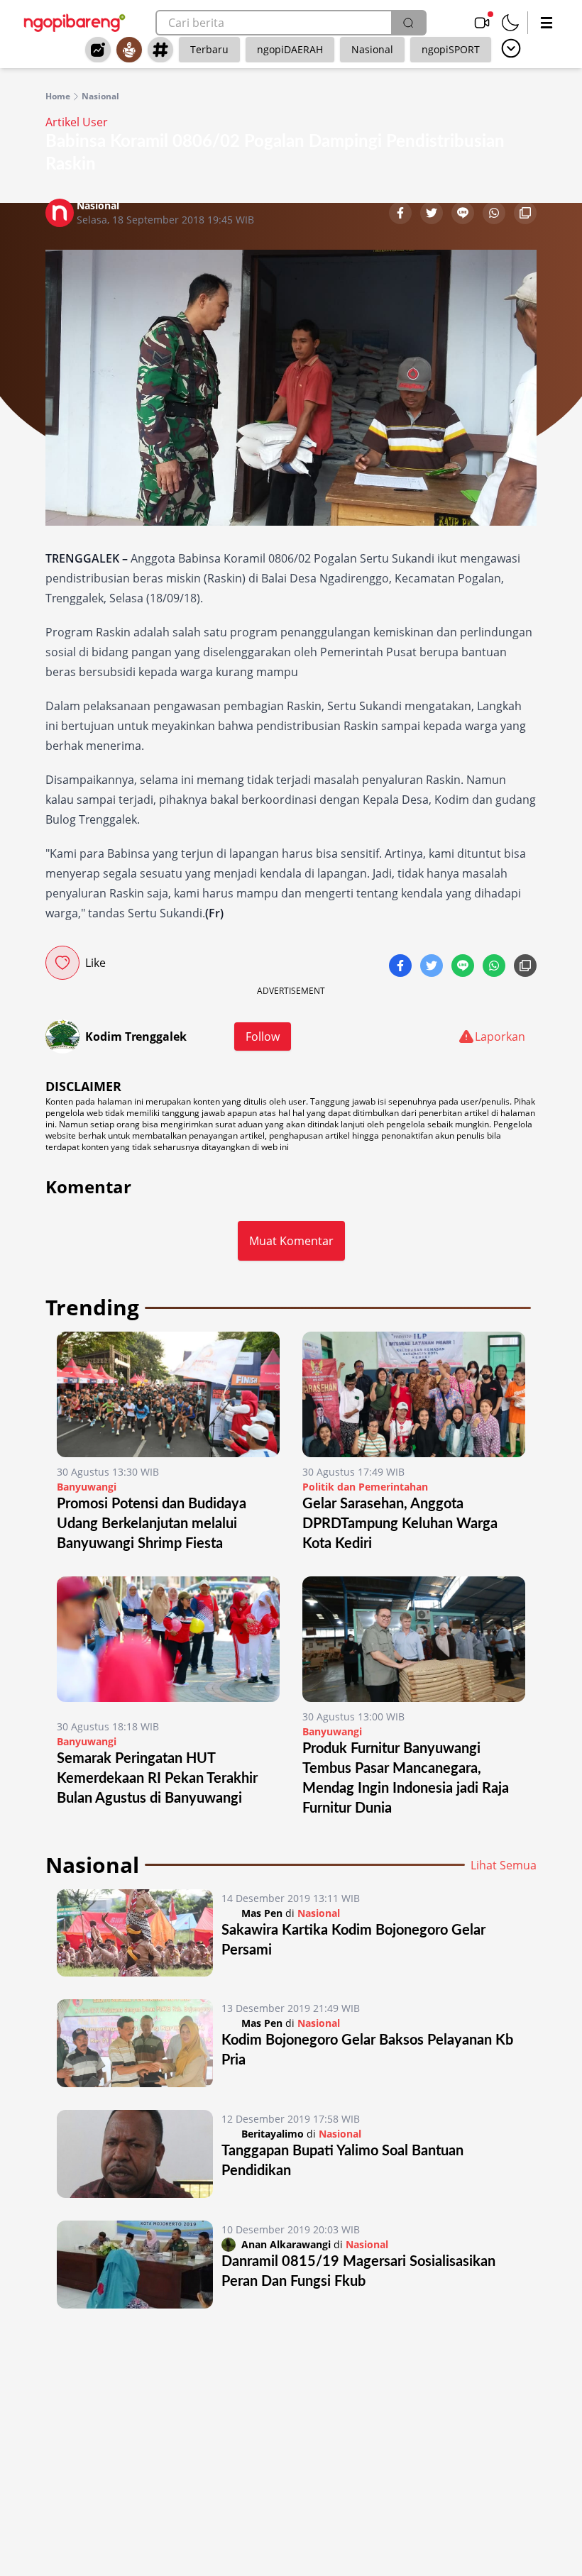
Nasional (372, 49)
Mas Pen (262, 1913)
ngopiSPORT (451, 49)
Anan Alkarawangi (286, 2244)
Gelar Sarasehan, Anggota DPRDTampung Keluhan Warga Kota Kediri (400, 1524)
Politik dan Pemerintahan (365, 1487)
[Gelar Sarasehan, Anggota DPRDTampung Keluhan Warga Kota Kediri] (414, 1394)
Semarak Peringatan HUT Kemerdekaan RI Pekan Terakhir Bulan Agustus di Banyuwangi (157, 1779)
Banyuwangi (87, 1487)
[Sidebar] (547, 23)
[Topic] (160, 50)
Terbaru (209, 49)
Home (58, 96)
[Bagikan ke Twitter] (433, 214)
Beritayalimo (273, 2134)
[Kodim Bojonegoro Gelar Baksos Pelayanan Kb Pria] (135, 2043)
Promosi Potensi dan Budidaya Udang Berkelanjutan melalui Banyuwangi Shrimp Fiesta (152, 1524)
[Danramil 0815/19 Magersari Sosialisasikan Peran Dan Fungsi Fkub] (135, 2265)
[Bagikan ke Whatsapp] (495, 214)
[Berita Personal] (129, 50)
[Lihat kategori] (511, 48)
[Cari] (408, 23)
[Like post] (62, 963)
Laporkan (500, 1037)
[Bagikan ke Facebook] (402, 214)
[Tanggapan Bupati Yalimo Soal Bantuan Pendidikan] (135, 2154)
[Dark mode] (510, 23)
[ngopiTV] (482, 23)
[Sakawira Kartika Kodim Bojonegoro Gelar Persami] (135, 1933)
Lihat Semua (504, 1865)
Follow (263, 1037)
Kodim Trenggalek (136, 1037)
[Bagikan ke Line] (464, 214)
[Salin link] (525, 214)
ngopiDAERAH (290, 49)
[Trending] (98, 50)
